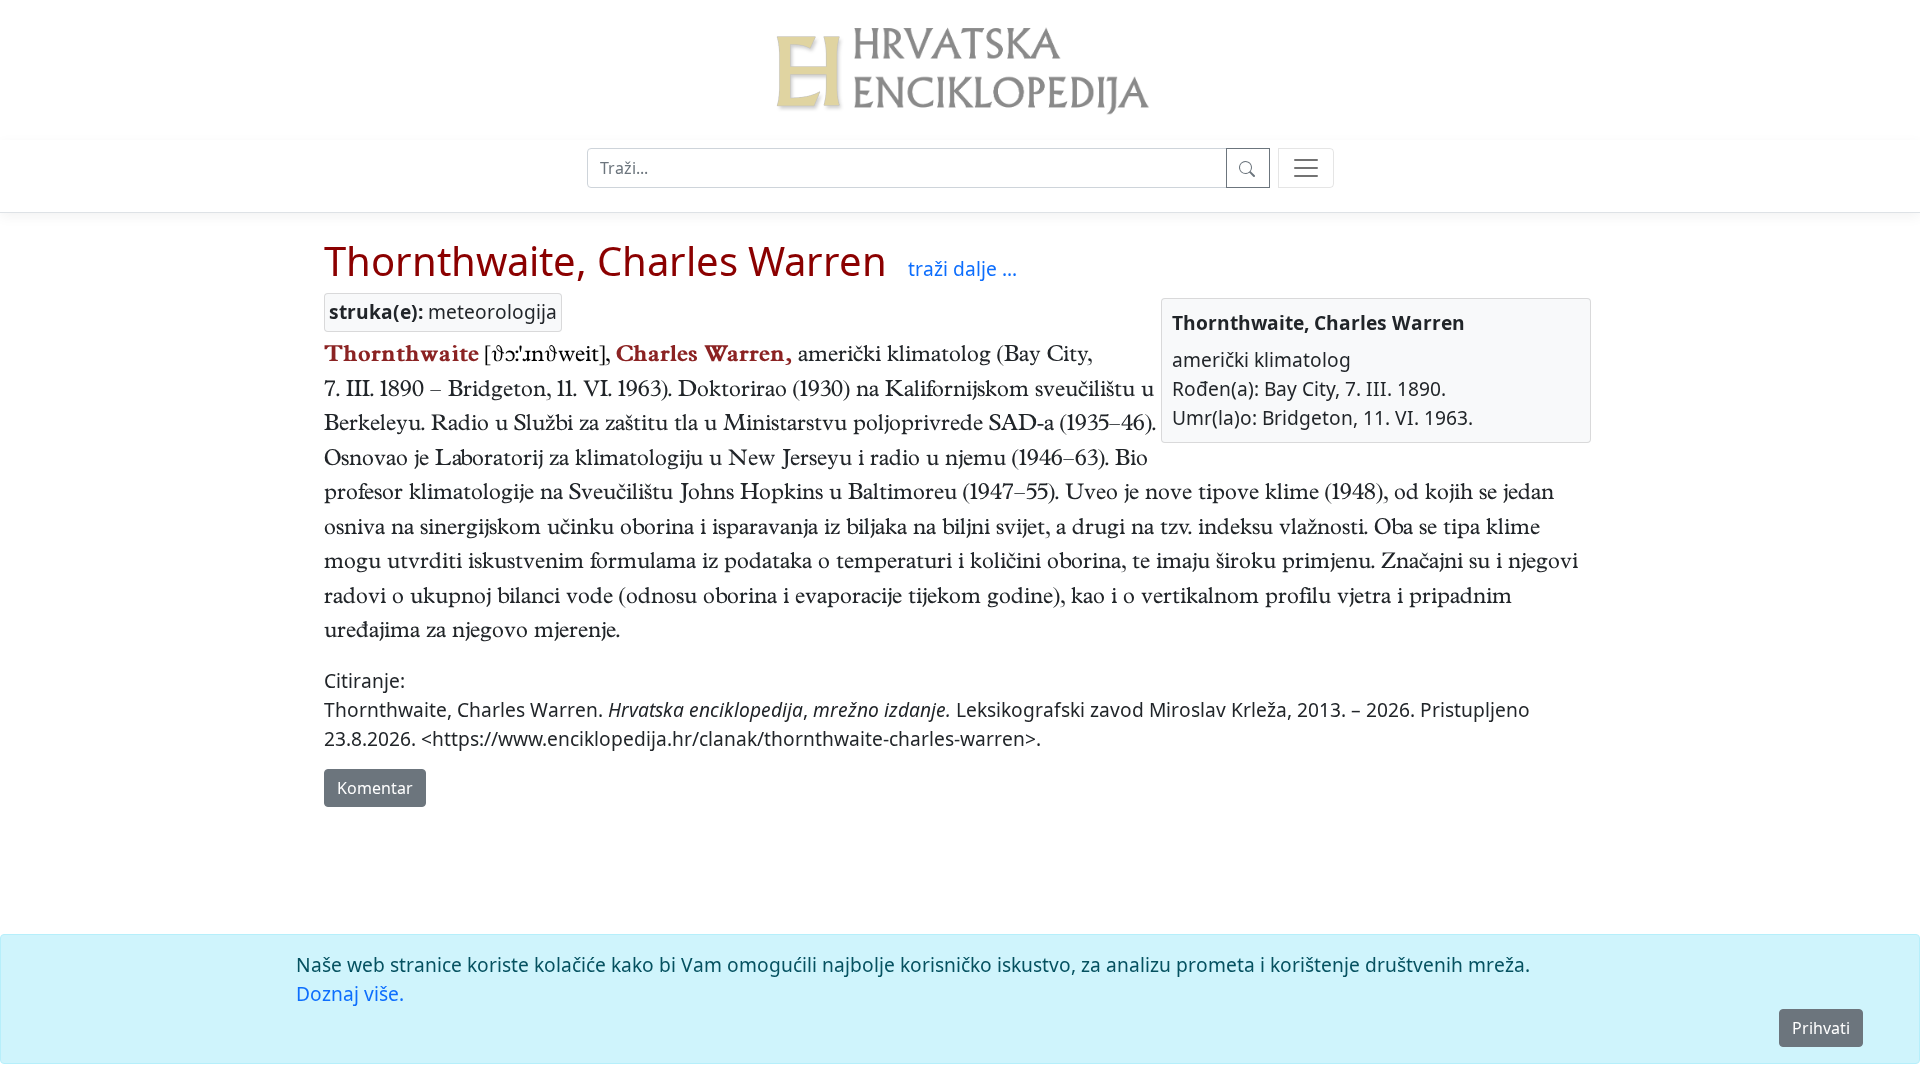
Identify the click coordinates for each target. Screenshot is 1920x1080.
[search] (1306, 168)
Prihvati (1821, 1028)
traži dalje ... (962, 268)
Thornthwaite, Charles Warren (605, 260)
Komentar (375, 788)
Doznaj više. (350, 993)
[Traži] (1248, 168)
